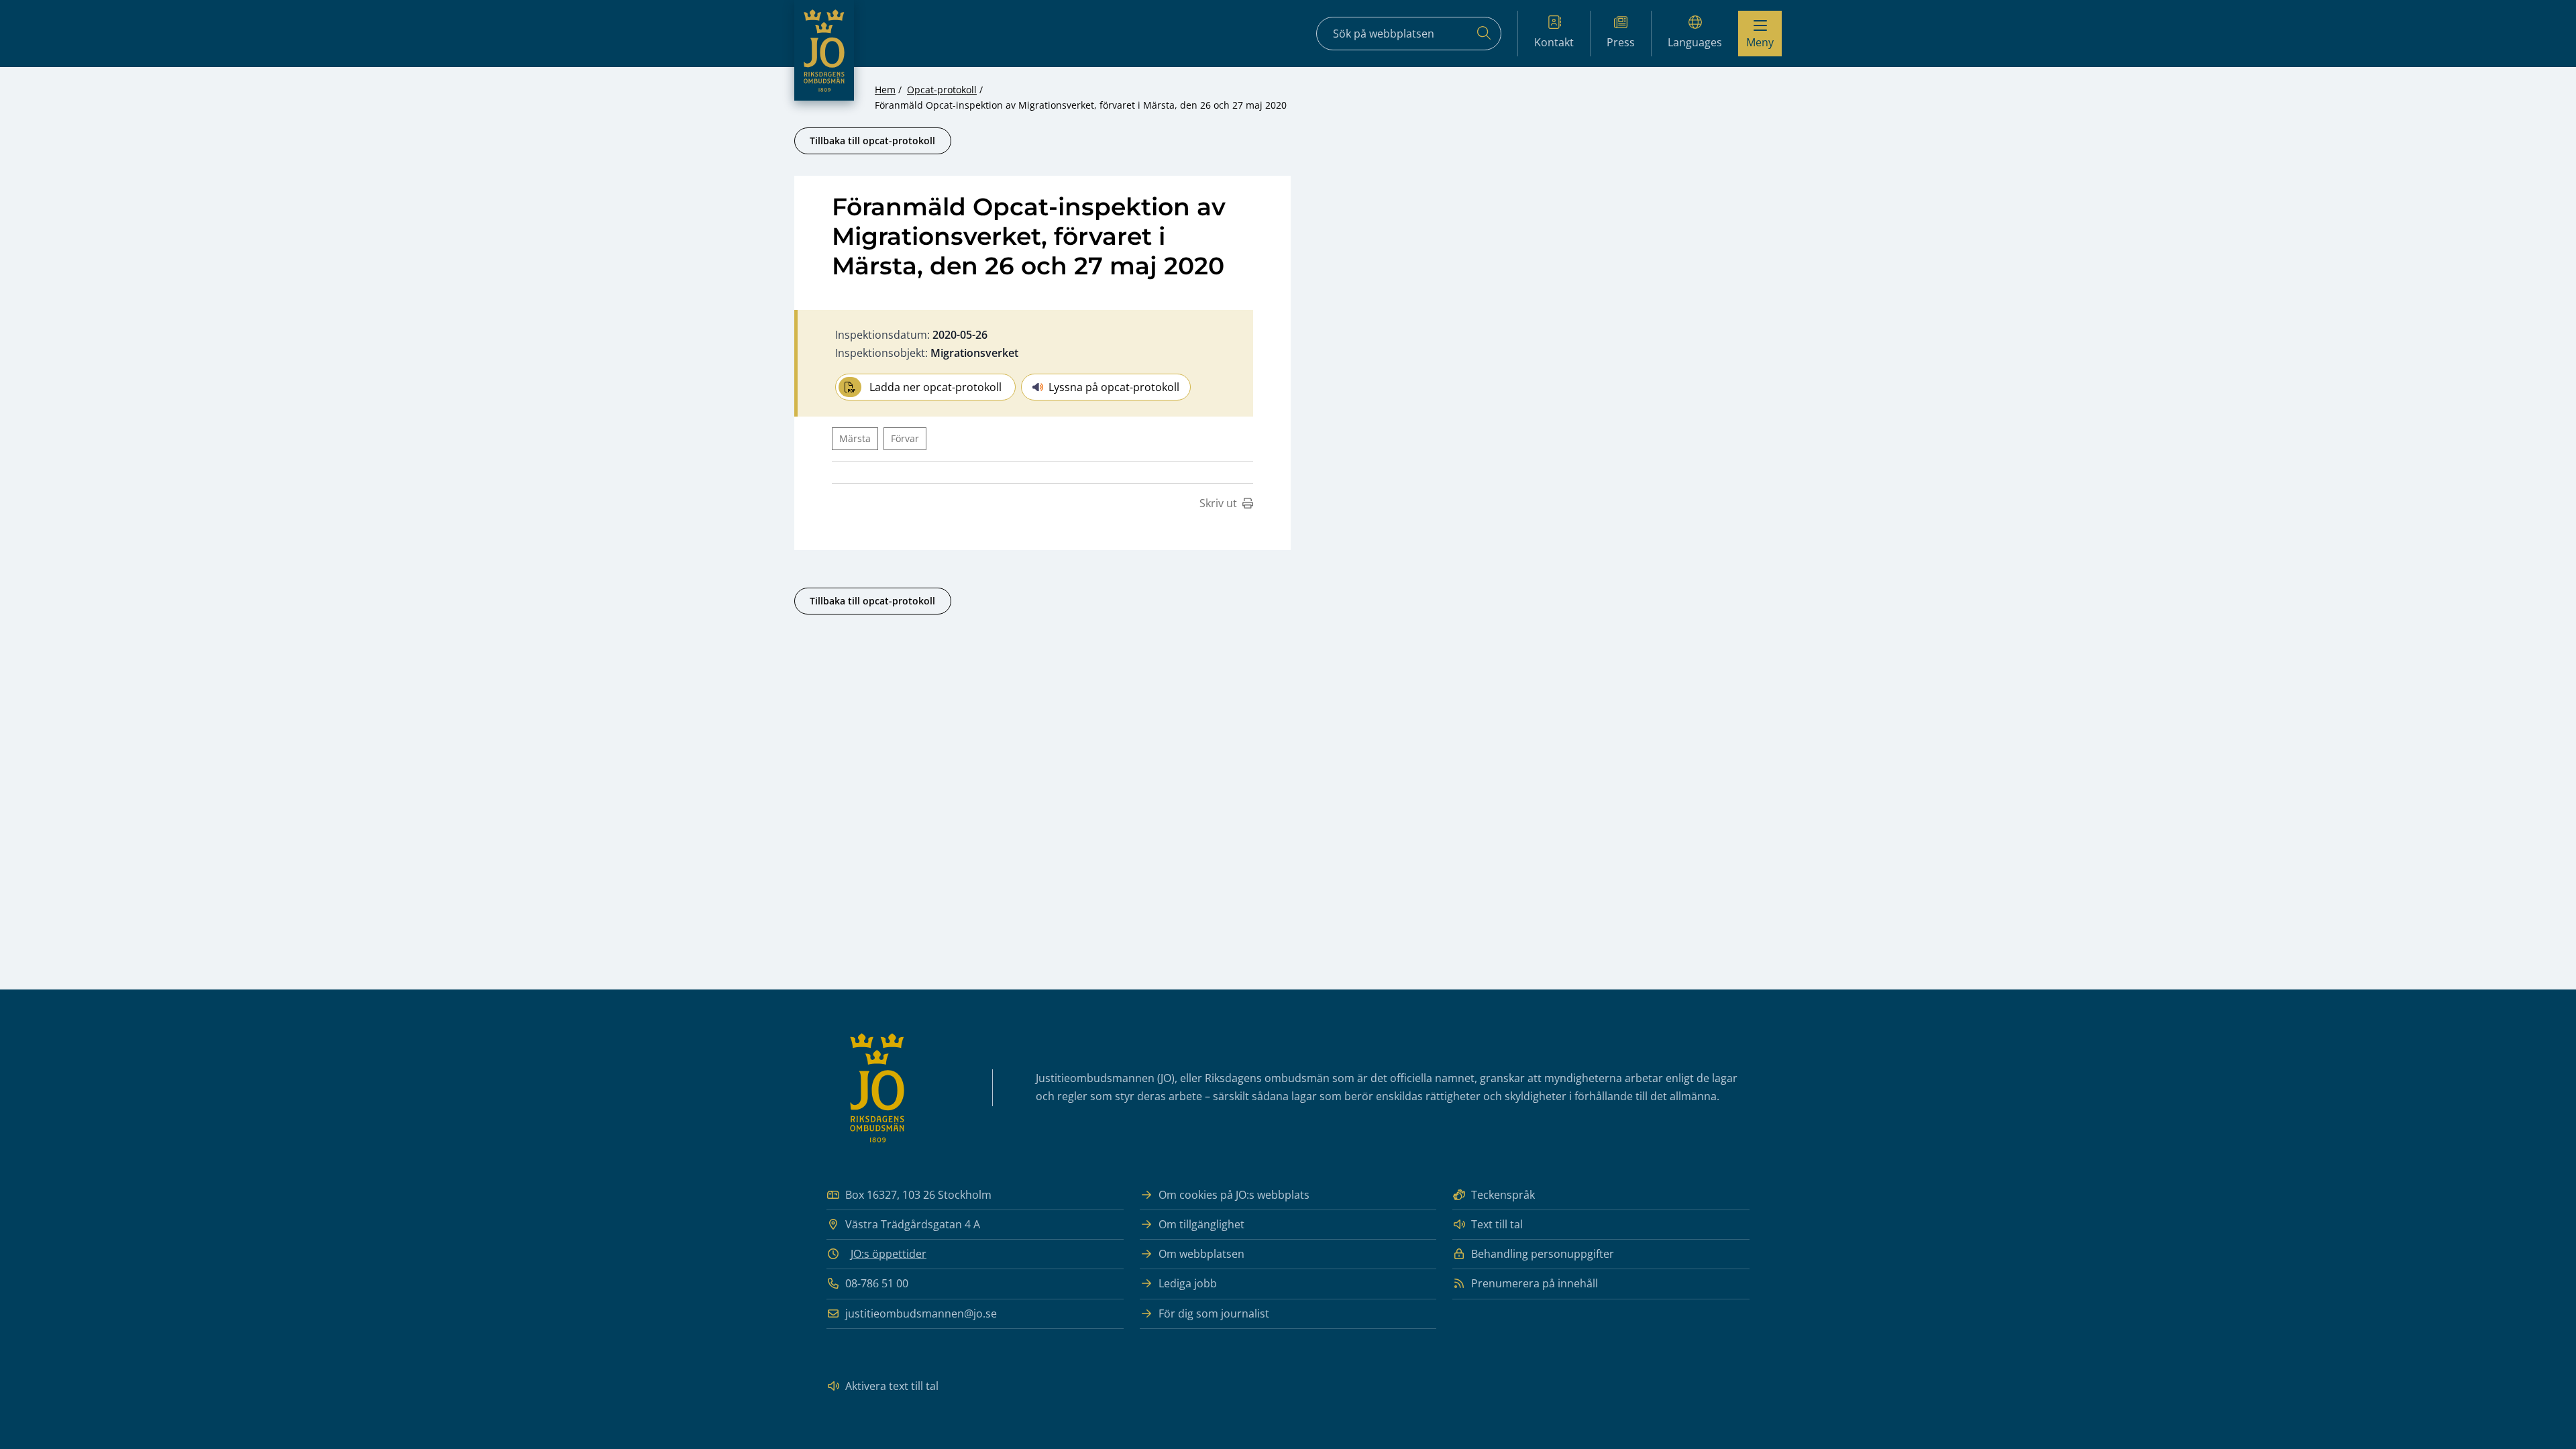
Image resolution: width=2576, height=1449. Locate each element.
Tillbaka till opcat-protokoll (872, 141)
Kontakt (1554, 42)
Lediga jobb (1188, 1283)
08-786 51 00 (877, 1283)
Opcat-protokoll (942, 90)
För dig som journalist (1214, 1313)
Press (1621, 42)
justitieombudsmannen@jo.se (921, 1313)
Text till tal (1497, 1224)
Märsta (855, 438)
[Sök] (1484, 34)
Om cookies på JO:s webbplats (1234, 1195)
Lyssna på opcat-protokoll (1114, 387)
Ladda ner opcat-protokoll (935, 387)
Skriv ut (1218, 503)
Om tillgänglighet (1201, 1224)
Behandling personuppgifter (1543, 1254)
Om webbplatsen (1201, 1254)
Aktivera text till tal (892, 1386)
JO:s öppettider (889, 1254)
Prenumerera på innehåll (1535, 1283)
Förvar (905, 438)
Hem (885, 90)
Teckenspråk (1503, 1195)
